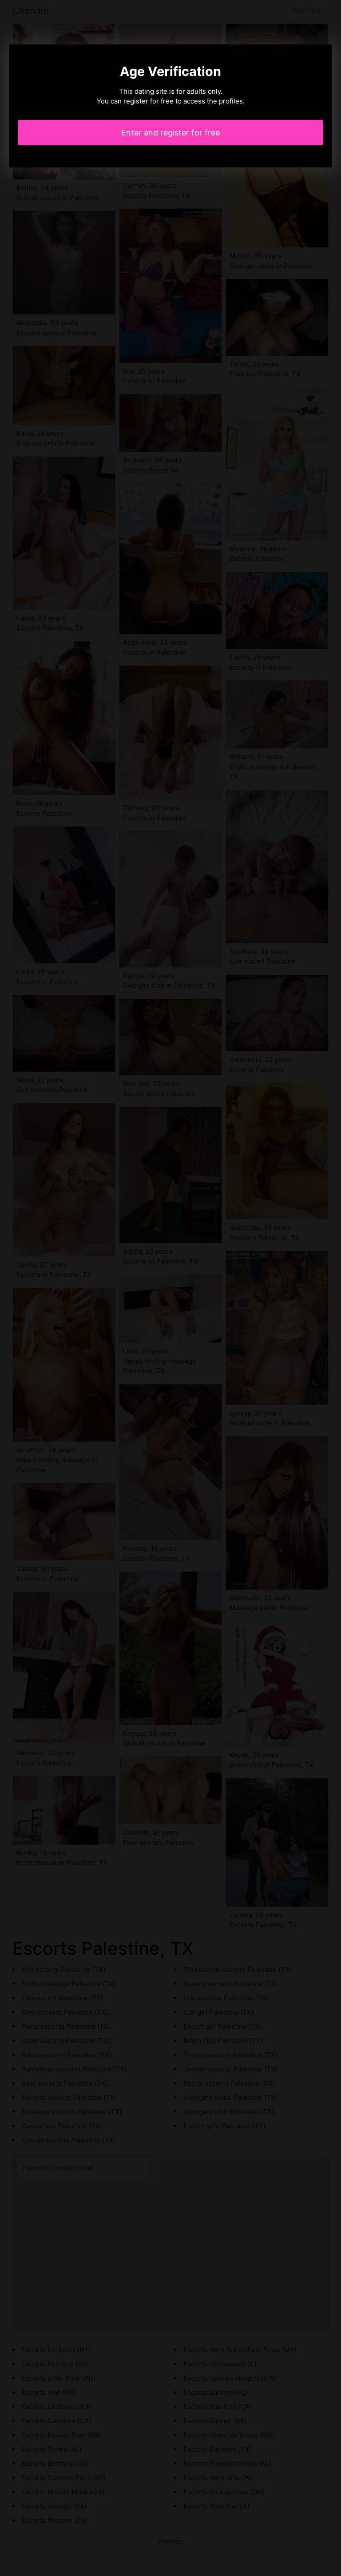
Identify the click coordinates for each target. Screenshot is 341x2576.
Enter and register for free (170, 133)
